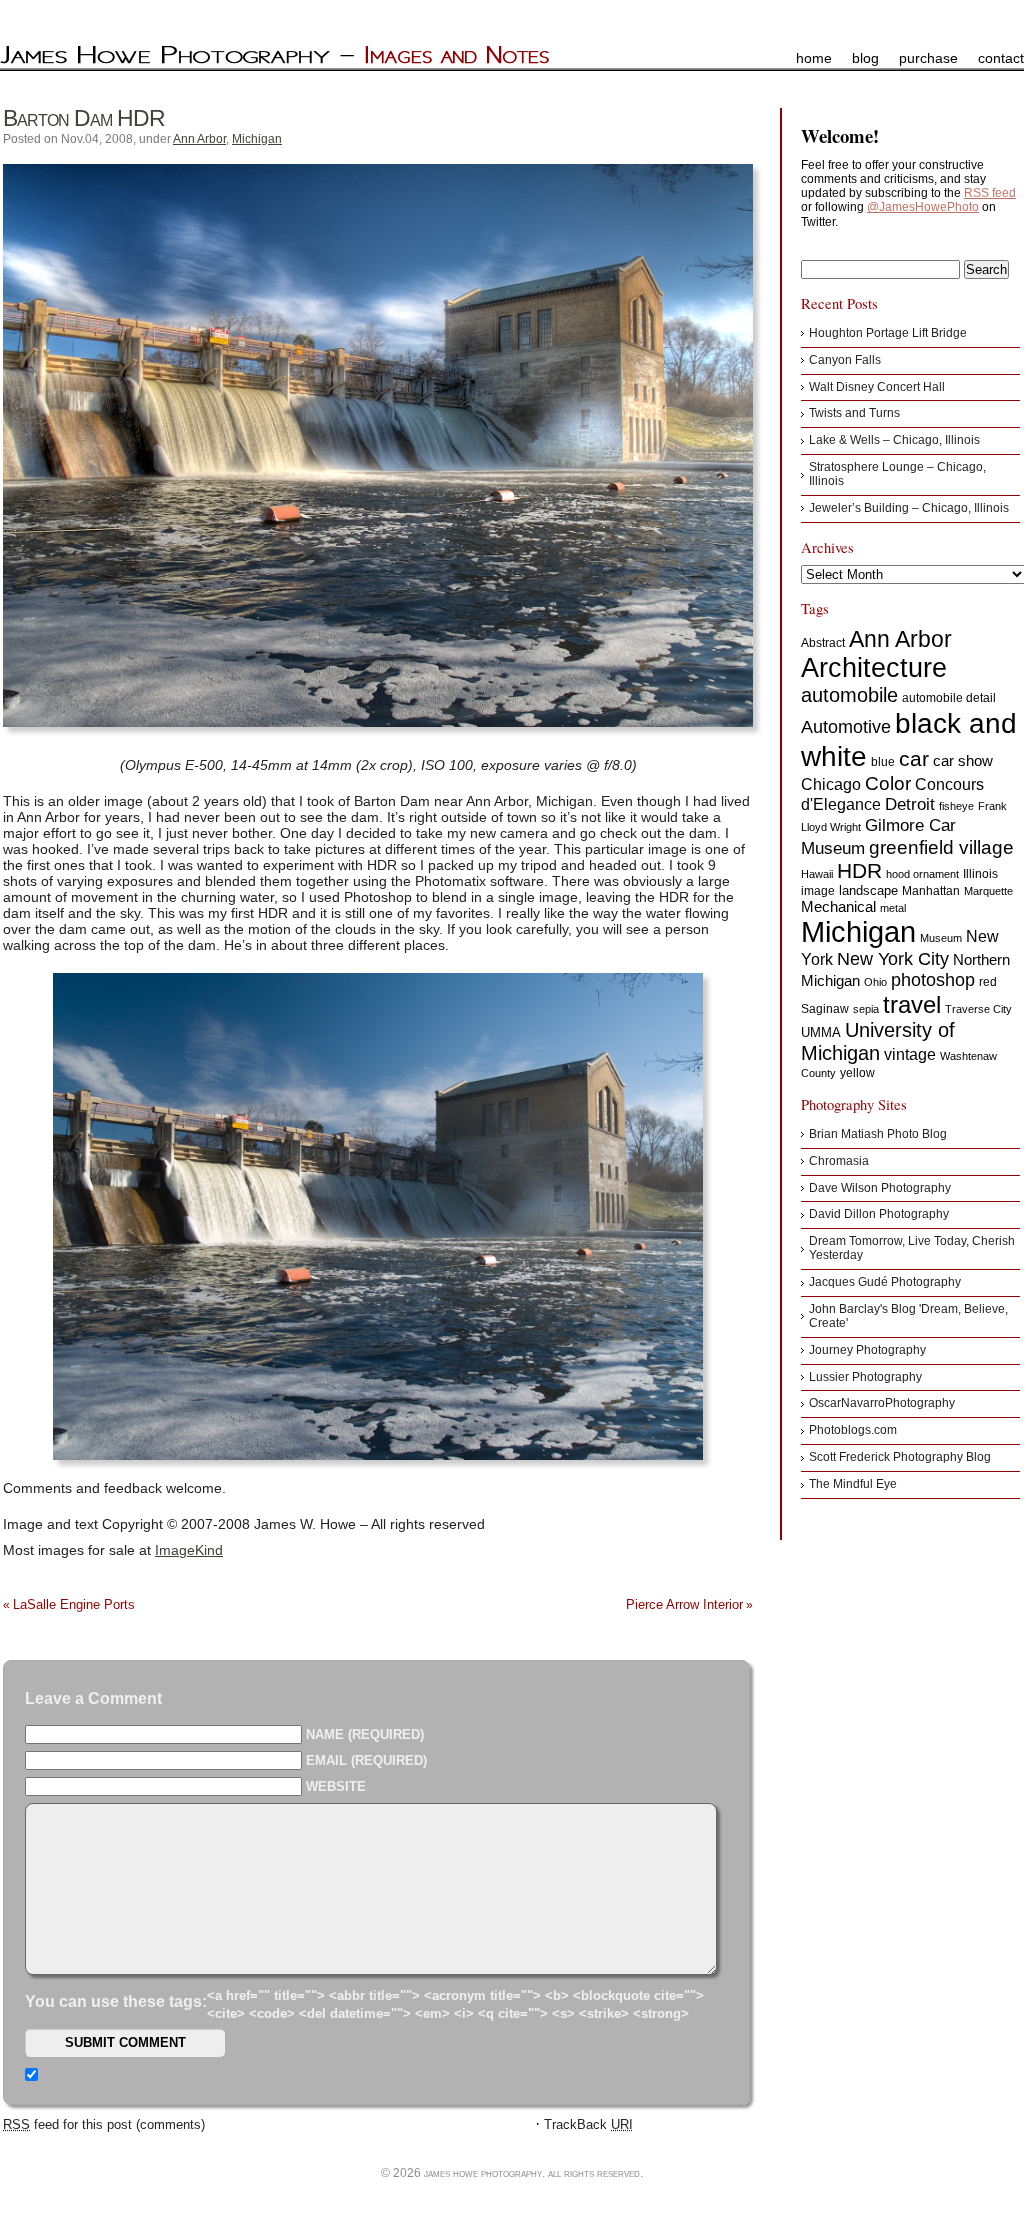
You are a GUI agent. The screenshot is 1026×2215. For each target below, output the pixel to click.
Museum (941, 938)
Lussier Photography (865, 1377)
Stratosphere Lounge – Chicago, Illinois (897, 474)
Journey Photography (867, 1350)
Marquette (988, 891)
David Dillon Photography (879, 1214)
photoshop (933, 980)
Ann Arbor (199, 139)
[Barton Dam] (378, 445)
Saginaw (825, 1009)
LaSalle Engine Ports (74, 1604)
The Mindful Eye (853, 1484)
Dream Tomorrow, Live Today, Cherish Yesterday (912, 1248)
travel (912, 1004)
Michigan (257, 139)
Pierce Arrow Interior (684, 1604)
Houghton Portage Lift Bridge (888, 333)
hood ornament (922, 874)
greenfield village (941, 847)
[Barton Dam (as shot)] (378, 1217)
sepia (866, 1009)
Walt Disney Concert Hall (877, 387)
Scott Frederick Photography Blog (900, 1457)
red (988, 982)
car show (963, 760)
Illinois (980, 874)
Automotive (846, 727)
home (814, 58)
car (914, 758)
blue (883, 762)
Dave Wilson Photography (880, 1188)
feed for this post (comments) (104, 2124)
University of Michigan (878, 1041)
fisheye (956, 806)
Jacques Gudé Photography (885, 1282)
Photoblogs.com (853, 1430)
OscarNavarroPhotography (882, 1403)
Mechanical (838, 906)
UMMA (821, 1032)
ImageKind (189, 1550)
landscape (868, 890)
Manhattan (931, 891)
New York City (893, 959)
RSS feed (990, 193)
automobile (849, 695)
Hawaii (817, 874)
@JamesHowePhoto (923, 207)
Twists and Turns (854, 413)
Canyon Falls (845, 360)
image (818, 891)
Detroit (910, 804)
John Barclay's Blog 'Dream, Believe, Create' (908, 1316)
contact (1001, 58)
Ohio (875, 982)
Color (888, 783)
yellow (857, 1073)
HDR (859, 870)
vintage (910, 1054)
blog (865, 58)
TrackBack (588, 2124)
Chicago (831, 784)
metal (893, 908)
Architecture (874, 668)
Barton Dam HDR (84, 118)
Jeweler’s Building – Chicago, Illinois (909, 508)
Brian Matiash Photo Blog (878, 1134)
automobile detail (949, 698)
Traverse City (978, 1009)
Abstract (823, 643)
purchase (928, 58)
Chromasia (839, 1161)
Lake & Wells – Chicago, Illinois (894, 440)
